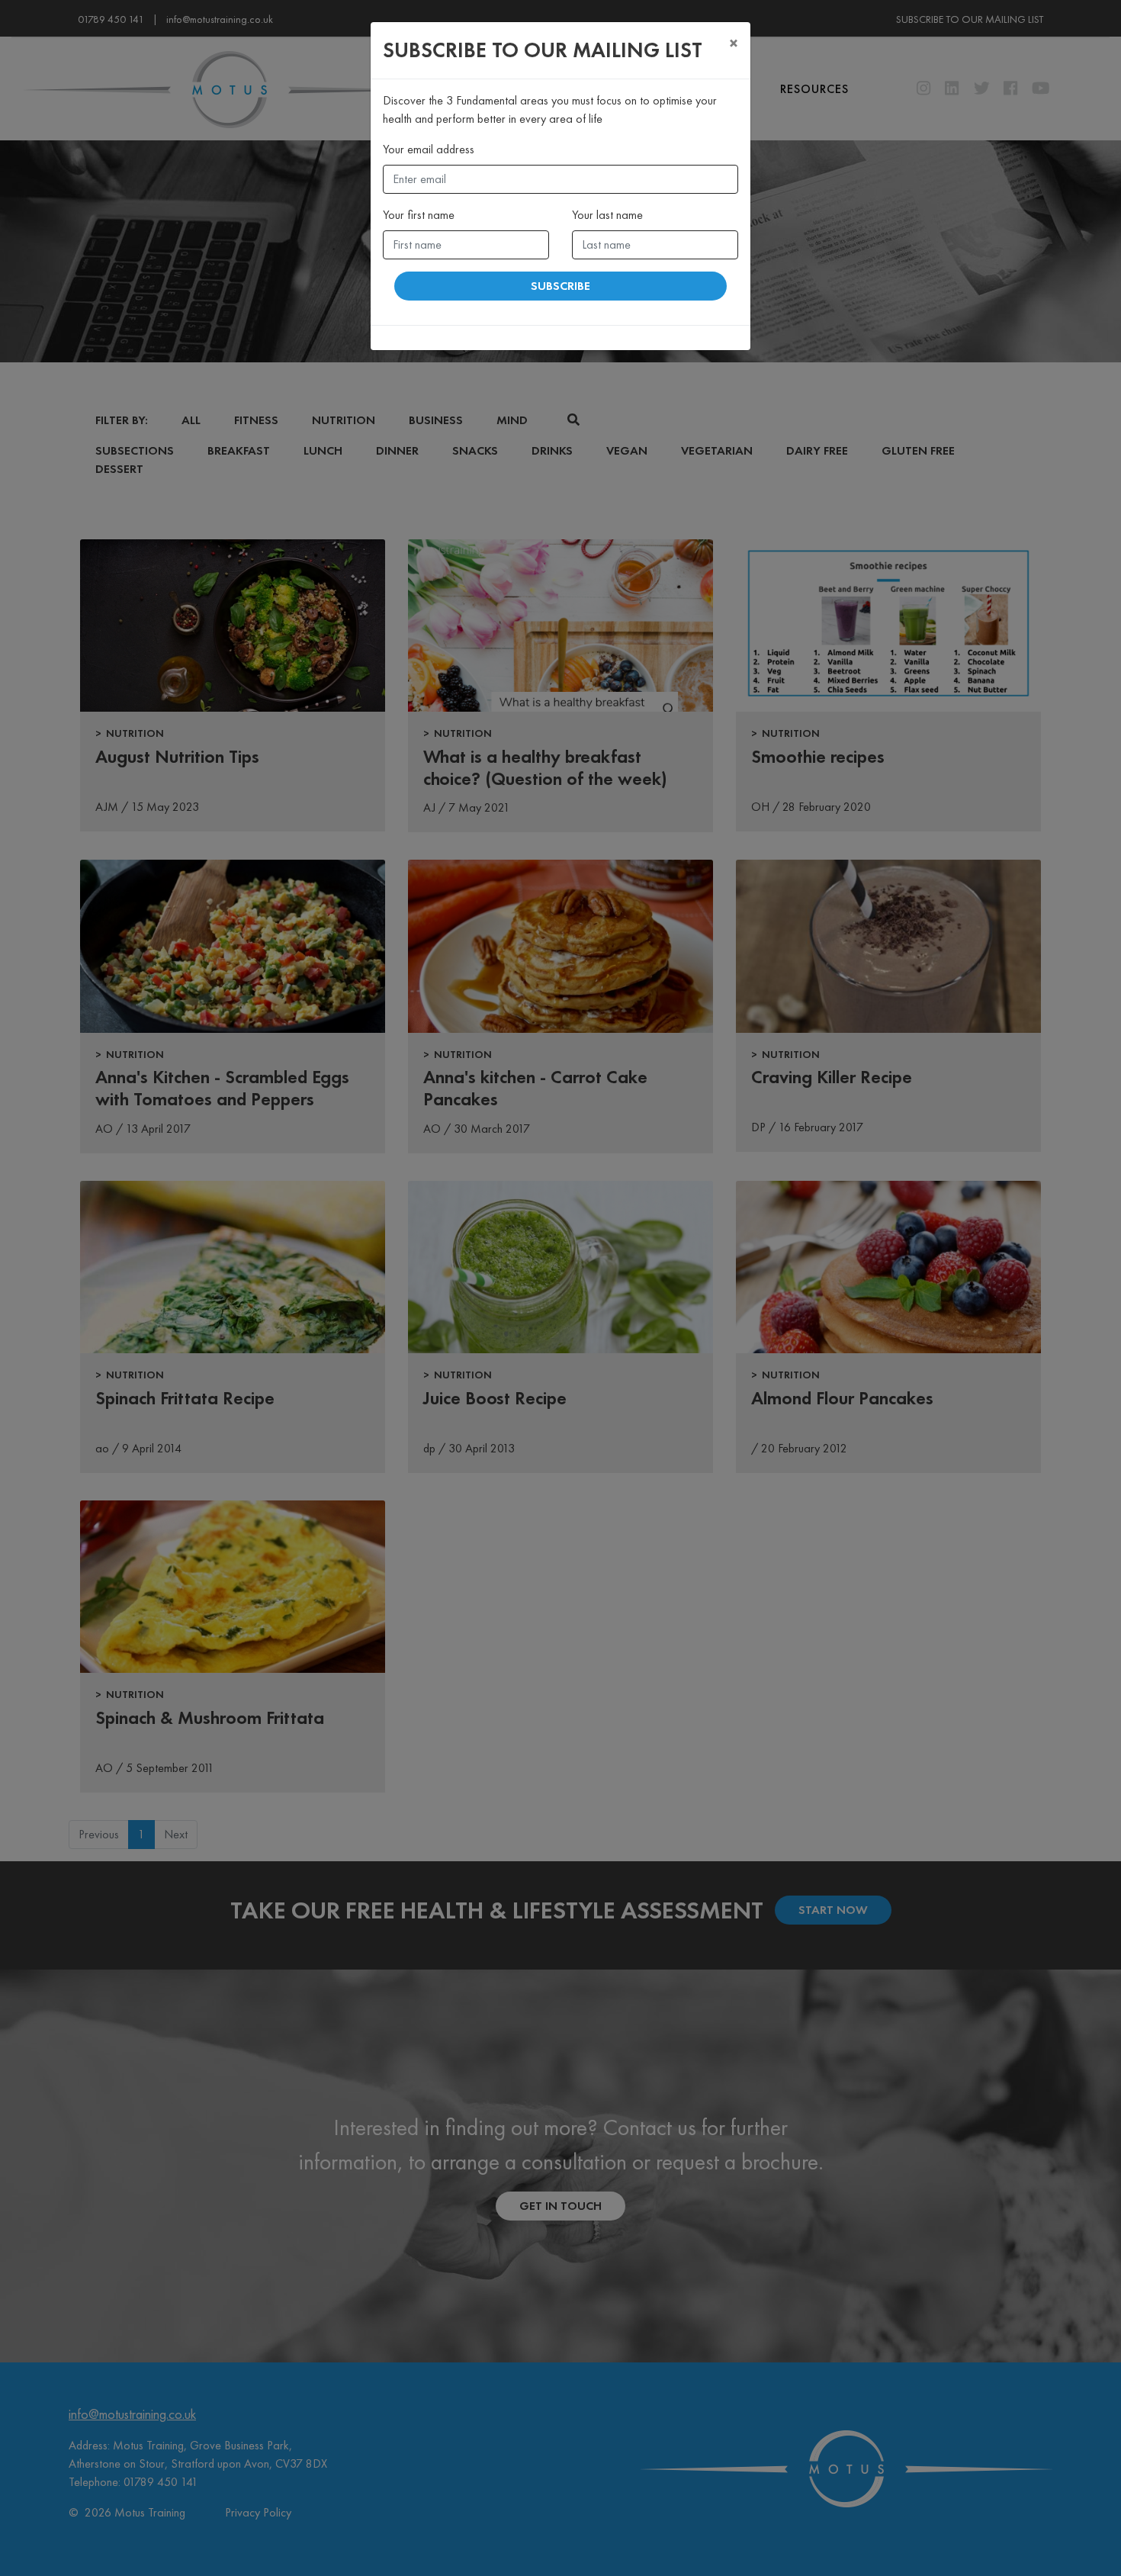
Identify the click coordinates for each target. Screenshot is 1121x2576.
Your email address (429, 149)
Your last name (607, 215)
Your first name (419, 215)
